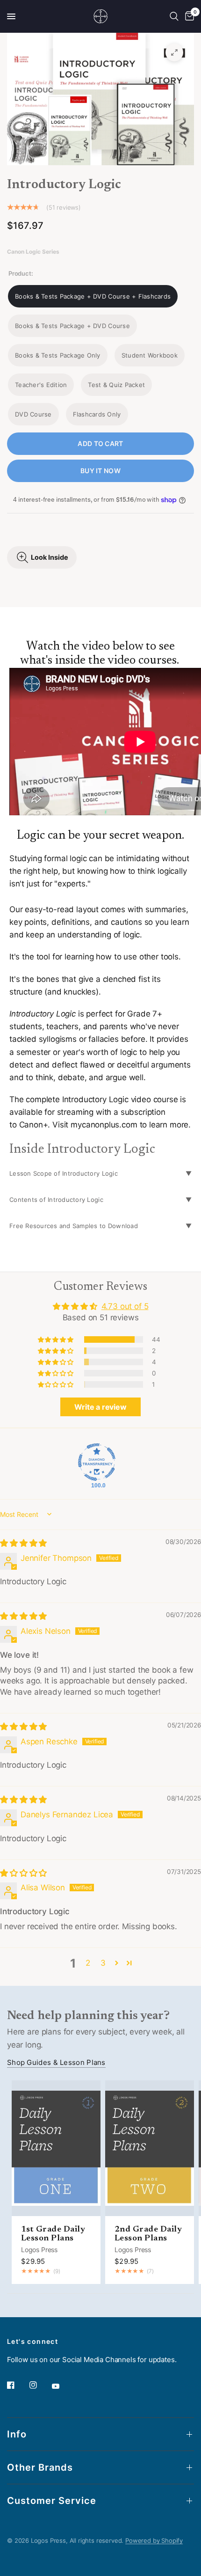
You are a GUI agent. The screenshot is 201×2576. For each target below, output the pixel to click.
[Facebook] (17, 2385)
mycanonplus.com (104, 1125)
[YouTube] (62, 2386)
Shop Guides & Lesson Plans (56, 2062)
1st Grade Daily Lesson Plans (53, 2234)
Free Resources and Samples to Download (74, 1226)
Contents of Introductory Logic (56, 1200)
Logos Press (39, 2250)
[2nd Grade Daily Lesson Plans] (150, 2148)
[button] (56, 1339)
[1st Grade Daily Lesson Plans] (56, 2148)
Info (17, 2434)
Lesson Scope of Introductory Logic (64, 1173)
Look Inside (50, 557)
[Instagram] (40, 2385)
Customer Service (52, 2501)
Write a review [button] (100, 1407)
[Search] (174, 16)
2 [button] (88, 1963)
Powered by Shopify (154, 2540)
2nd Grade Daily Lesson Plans (148, 2234)
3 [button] (103, 1963)
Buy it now (100, 471)
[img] (23, 1543)
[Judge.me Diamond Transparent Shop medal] (97, 1462)
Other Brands (40, 2467)
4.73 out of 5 (125, 1306)
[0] (188, 16)
